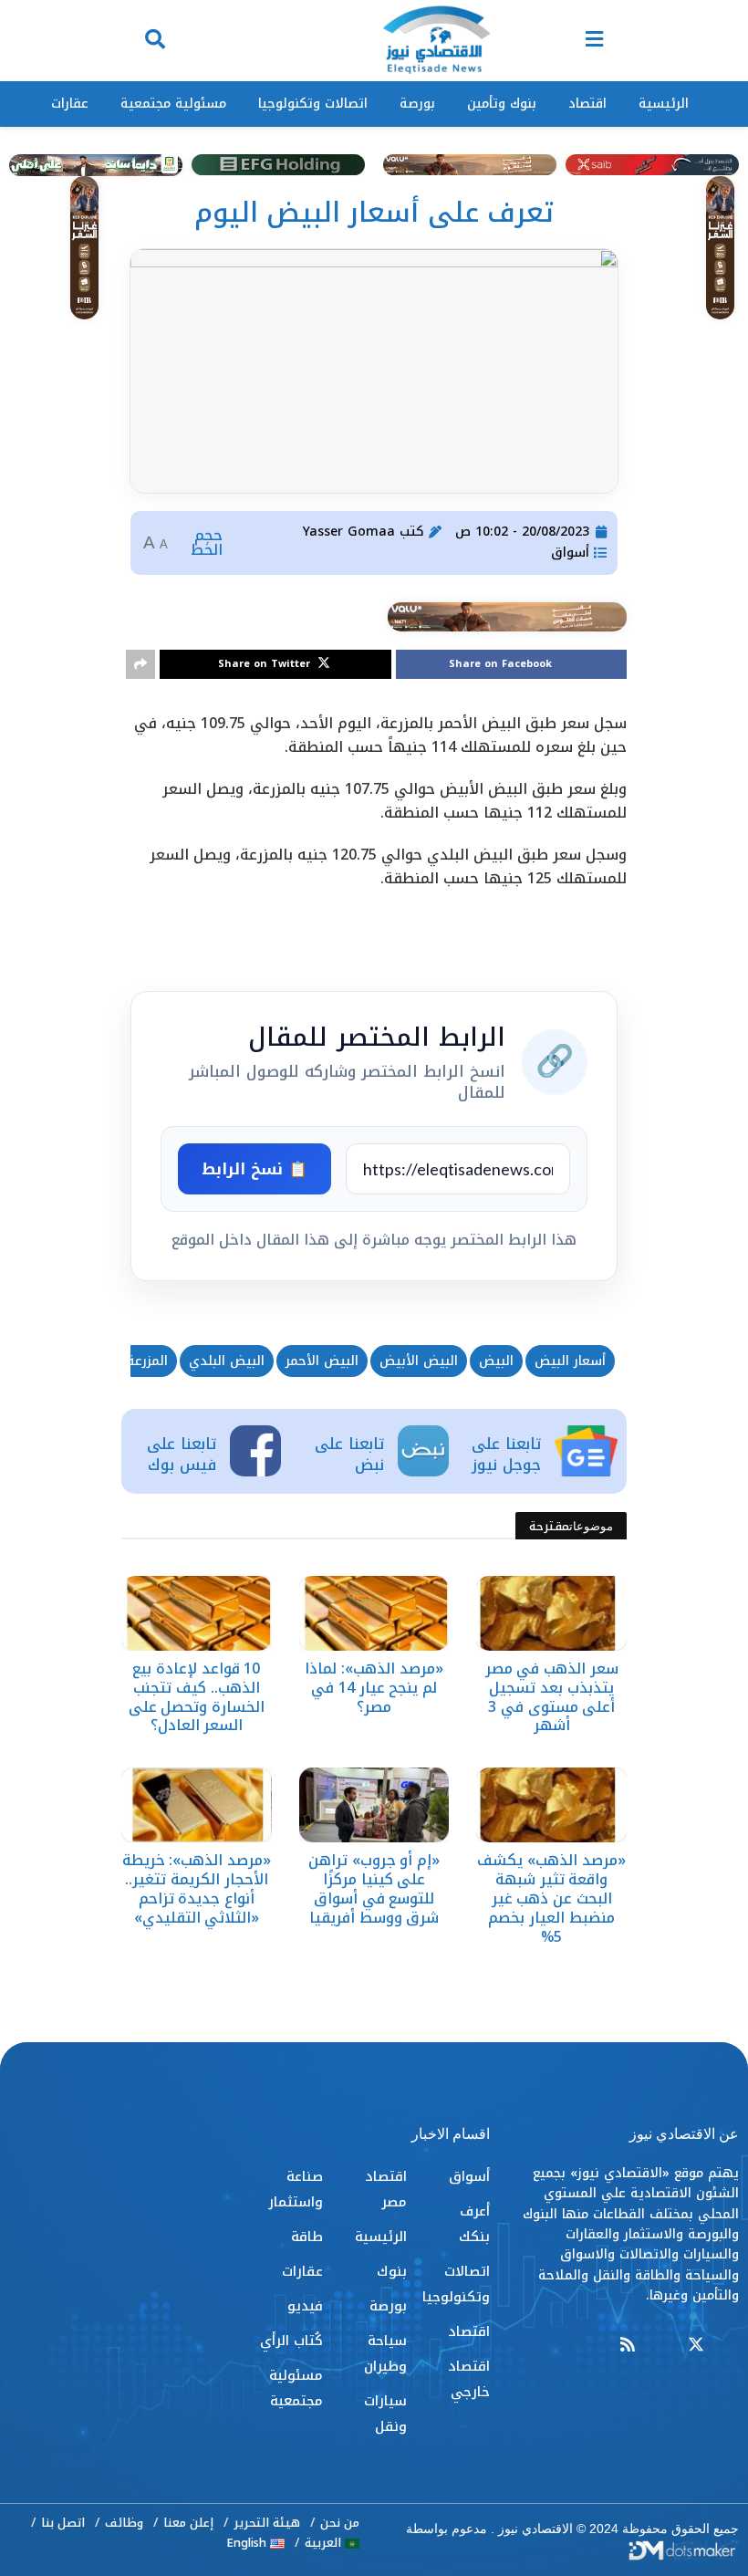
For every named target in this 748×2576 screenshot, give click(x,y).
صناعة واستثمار (296, 2189)
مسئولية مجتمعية (173, 104)
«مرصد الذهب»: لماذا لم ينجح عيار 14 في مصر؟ (374, 1688)
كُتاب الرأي (291, 2341)
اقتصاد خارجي (469, 2379)
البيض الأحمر (322, 1361)
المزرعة (147, 1361)
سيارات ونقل (385, 2414)
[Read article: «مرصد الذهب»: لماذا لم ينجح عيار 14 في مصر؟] (374, 1613)
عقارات (70, 104)
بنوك (392, 2271)
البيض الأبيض (419, 1361)
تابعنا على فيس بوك (182, 1455)
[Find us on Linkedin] (661, 2346)
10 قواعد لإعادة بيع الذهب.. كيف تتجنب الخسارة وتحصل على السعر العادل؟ (197, 1697)
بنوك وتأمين (502, 104)
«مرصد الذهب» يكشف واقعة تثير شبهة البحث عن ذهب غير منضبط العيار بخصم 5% (551, 1898)
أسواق (570, 553)
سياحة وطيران (385, 2353)
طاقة (307, 2237)
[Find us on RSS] (628, 2346)
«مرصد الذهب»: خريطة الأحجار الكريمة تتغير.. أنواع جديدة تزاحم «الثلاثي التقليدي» (197, 1888)
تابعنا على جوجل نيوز (506, 1455)
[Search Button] (155, 41)
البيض (496, 1361)
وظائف (124, 2523)
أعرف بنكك (474, 2224)
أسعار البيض (570, 1361)
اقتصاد (587, 104)
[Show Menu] (594, 41)
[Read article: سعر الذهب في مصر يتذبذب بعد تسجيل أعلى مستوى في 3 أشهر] (551, 1613)
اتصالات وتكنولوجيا (313, 104)
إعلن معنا (188, 2523)
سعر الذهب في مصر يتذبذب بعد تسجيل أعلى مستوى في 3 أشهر (552, 1697)
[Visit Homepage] (436, 41)
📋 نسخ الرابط (255, 1169)
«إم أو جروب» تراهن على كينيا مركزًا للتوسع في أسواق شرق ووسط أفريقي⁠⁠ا (374, 1888)
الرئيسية (664, 104)
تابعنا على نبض (349, 1455)
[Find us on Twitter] (696, 2346)
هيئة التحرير (267, 2523)
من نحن (340, 2523)
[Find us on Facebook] (731, 2346)
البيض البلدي (227, 1361)
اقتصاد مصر (385, 2189)
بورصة (417, 104)
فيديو (305, 2306)
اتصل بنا (63, 2523)
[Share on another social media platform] (140, 664)
